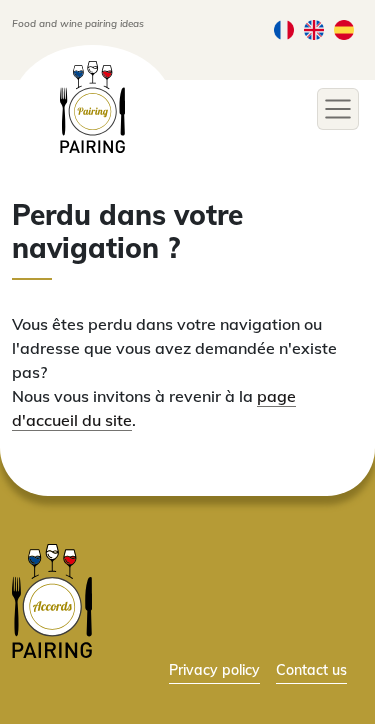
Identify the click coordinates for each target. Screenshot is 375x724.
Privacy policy (214, 669)
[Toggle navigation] (338, 109)
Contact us (311, 669)
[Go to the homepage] (52, 599)
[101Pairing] (92, 107)
